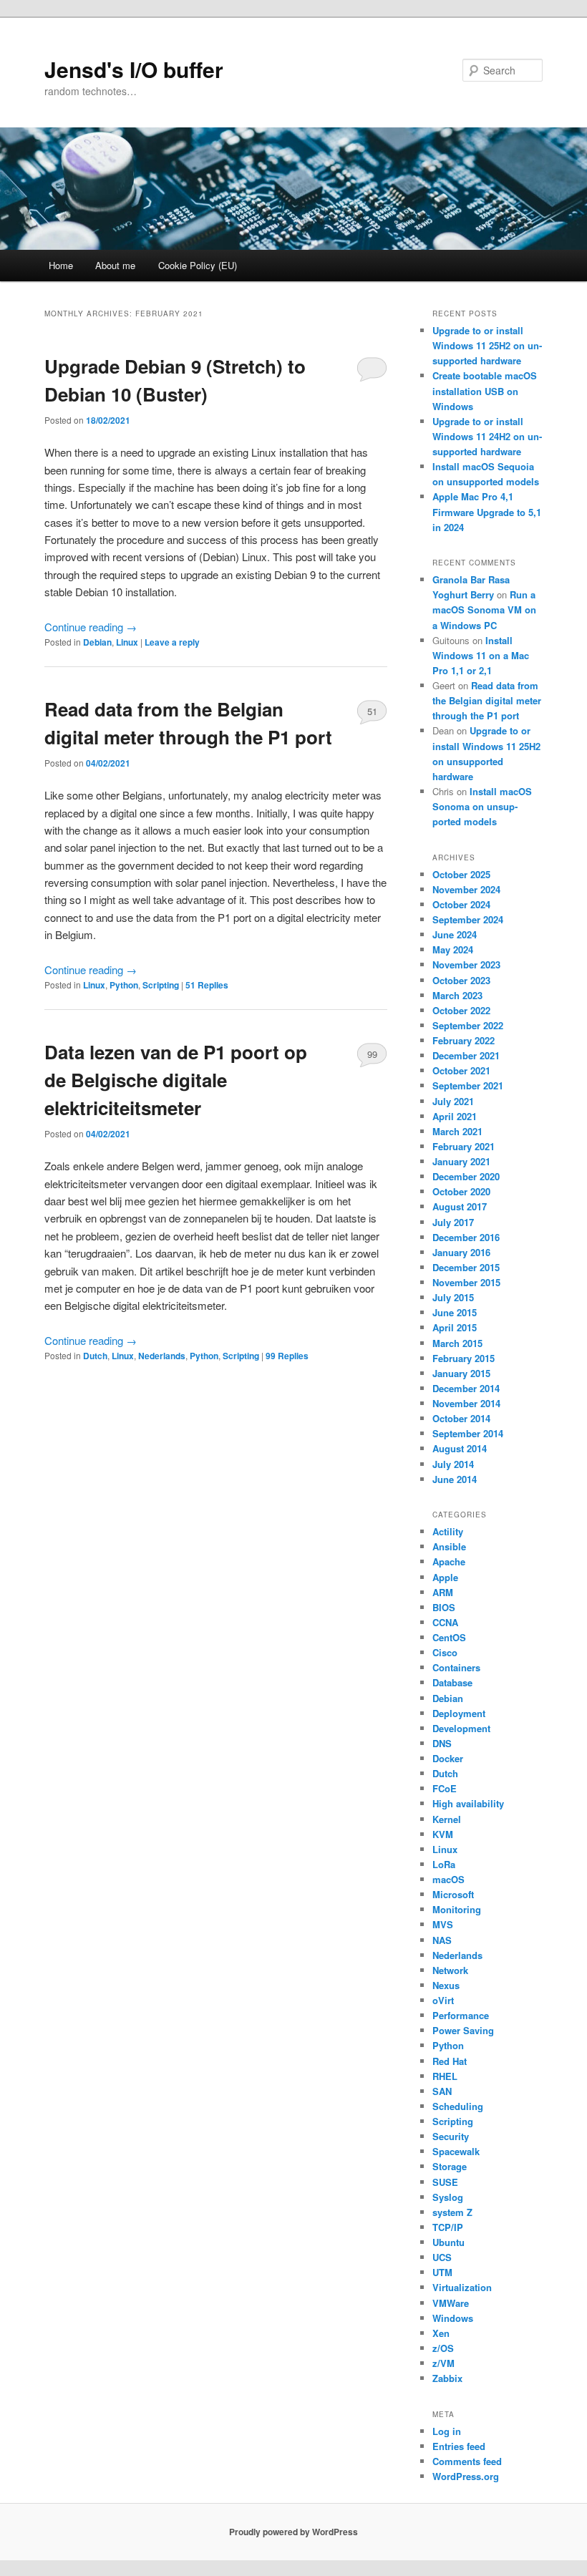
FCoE (445, 1788)
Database (452, 1682)
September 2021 (468, 1085)
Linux (127, 642)
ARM (443, 1592)
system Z (452, 2212)
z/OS (443, 2348)
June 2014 (455, 1479)
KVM (443, 1834)
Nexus (446, 1985)
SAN (442, 2091)
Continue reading (91, 627)
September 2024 (468, 919)
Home (61, 265)
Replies (207, 985)
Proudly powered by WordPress (293, 2532)
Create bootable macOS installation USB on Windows (485, 390)
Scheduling (458, 2106)
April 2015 (455, 1327)
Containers (456, 1667)
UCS (442, 2257)
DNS (442, 1743)
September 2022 (468, 1025)
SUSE (445, 2182)
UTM (442, 2272)
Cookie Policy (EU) (198, 265)
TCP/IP (448, 2227)
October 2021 (461, 1070)
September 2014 (468, 1433)
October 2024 (461, 904)
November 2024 (466, 889)
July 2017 (453, 1222)
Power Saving (463, 2030)
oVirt (443, 2000)
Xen (441, 2333)
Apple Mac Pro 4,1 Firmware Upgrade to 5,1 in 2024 (487, 511)
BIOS (444, 1607)
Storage (450, 2166)
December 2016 (466, 1237)
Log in (447, 2431)
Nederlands (162, 1356)
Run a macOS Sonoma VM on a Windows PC (484, 609)
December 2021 (466, 1055)
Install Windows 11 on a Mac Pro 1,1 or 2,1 (481, 655)
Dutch (95, 1356)
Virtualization (462, 2287)
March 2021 (457, 1131)
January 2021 (461, 1161)
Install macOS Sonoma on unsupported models (482, 806)
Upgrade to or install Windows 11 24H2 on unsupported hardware (487, 436)
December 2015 (466, 1267)
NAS (442, 1940)
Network (450, 1970)
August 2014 (460, 1448)
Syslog (448, 2197)
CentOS (449, 1637)
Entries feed (459, 2446)
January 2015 (461, 1373)
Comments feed (467, 2461)
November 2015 (466, 1282)
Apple (445, 1577)
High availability (468, 1803)
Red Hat (450, 2061)
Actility (448, 1531)
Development (461, 1728)
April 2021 (455, 1116)
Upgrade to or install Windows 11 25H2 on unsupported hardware (487, 345)
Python (124, 985)
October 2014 (461, 1418)
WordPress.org (466, 2476)
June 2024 (455, 934)
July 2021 (453, 1101)
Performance (461, 2015)
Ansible (449, 1546)
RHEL (445, 2076)
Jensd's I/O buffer (134, 69)
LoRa (444, 1864)
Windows (453, 2318)
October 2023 (461, 980)
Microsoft (453, 1894)
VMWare (451, 2303)
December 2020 (466, 1176)
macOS (448, 1879)
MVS (443, 1924)
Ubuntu (448, 2242)
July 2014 (453, 1464)
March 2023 (457, 995)
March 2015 (457, 1343)
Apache (449, 1561)
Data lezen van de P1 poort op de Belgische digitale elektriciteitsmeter (176, 1080)
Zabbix (447, 2378)
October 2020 (461, 1191)
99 (372, 1054)
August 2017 (460, 1206)
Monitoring (457, 1909)
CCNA (445, 1622)
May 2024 (453, 949)
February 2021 (464, 1146)
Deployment (459, 1713)
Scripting (161, 985)
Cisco (445, 1652)
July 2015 (453, 1297)
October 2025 (461, 874)
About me (115, 265)
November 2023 (466, 964)
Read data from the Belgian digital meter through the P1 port (487, 700)
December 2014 (466, 1388)
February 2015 (464, 1358)
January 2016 (461, 1252)
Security (451, 2136)
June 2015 (455, 1312)
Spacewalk (456, 2151)
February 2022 (464, 1040)
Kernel (447, 1819)
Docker (448, 1758)
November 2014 (466, 1403)
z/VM (443, 2363)
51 (372, 711)
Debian (97, 642)
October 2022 (461, 1010)
